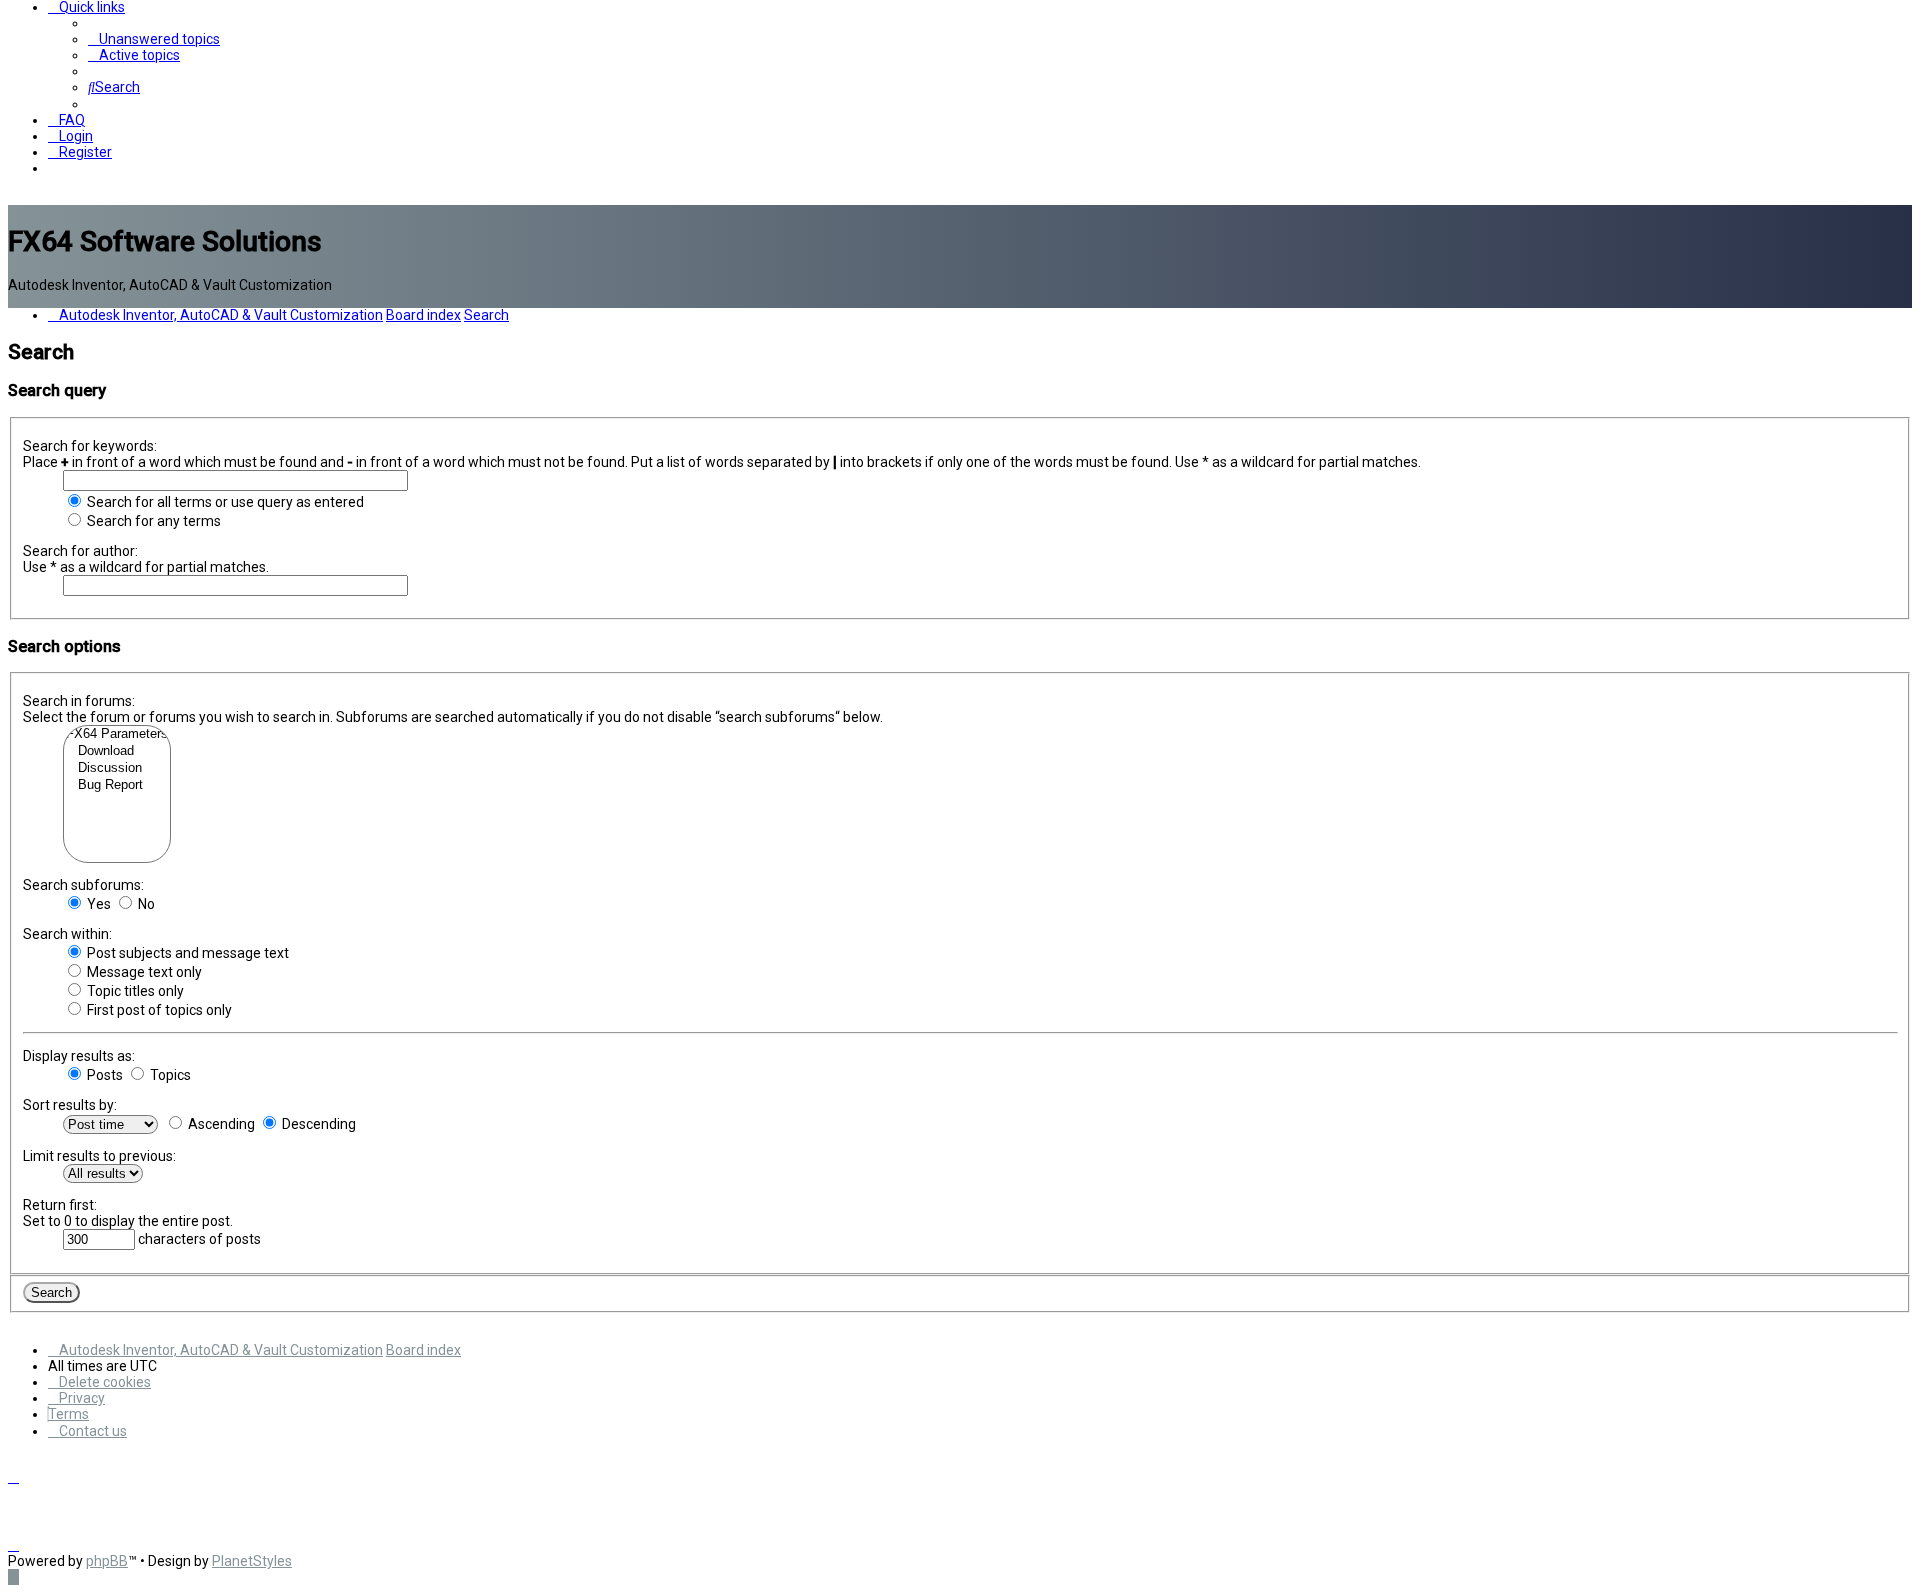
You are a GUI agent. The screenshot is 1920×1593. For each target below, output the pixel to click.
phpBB (107, 1561)
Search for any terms (152, 521)
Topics (169, 1075)
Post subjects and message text (186, 953)
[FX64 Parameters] (117, 734)
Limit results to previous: (99, 1156)
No (145, 904)
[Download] (117, 751)
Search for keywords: (90, 446)
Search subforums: (83, 885)
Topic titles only (134, 991)
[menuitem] (154, 39)
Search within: (67, 934)
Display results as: (79, 1056)
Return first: (60, 1205)
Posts (103, 1075)
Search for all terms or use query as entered (224, 502)
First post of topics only (158, 1010)
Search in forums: (79, 701)
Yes (97, 904)
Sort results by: (70, 1105)
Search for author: (80, 551)
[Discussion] (117, 768)
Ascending (220, 1124)
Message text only (143, 972)
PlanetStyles (252, 1561)
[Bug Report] (117, 785)
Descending (317, 1124)
